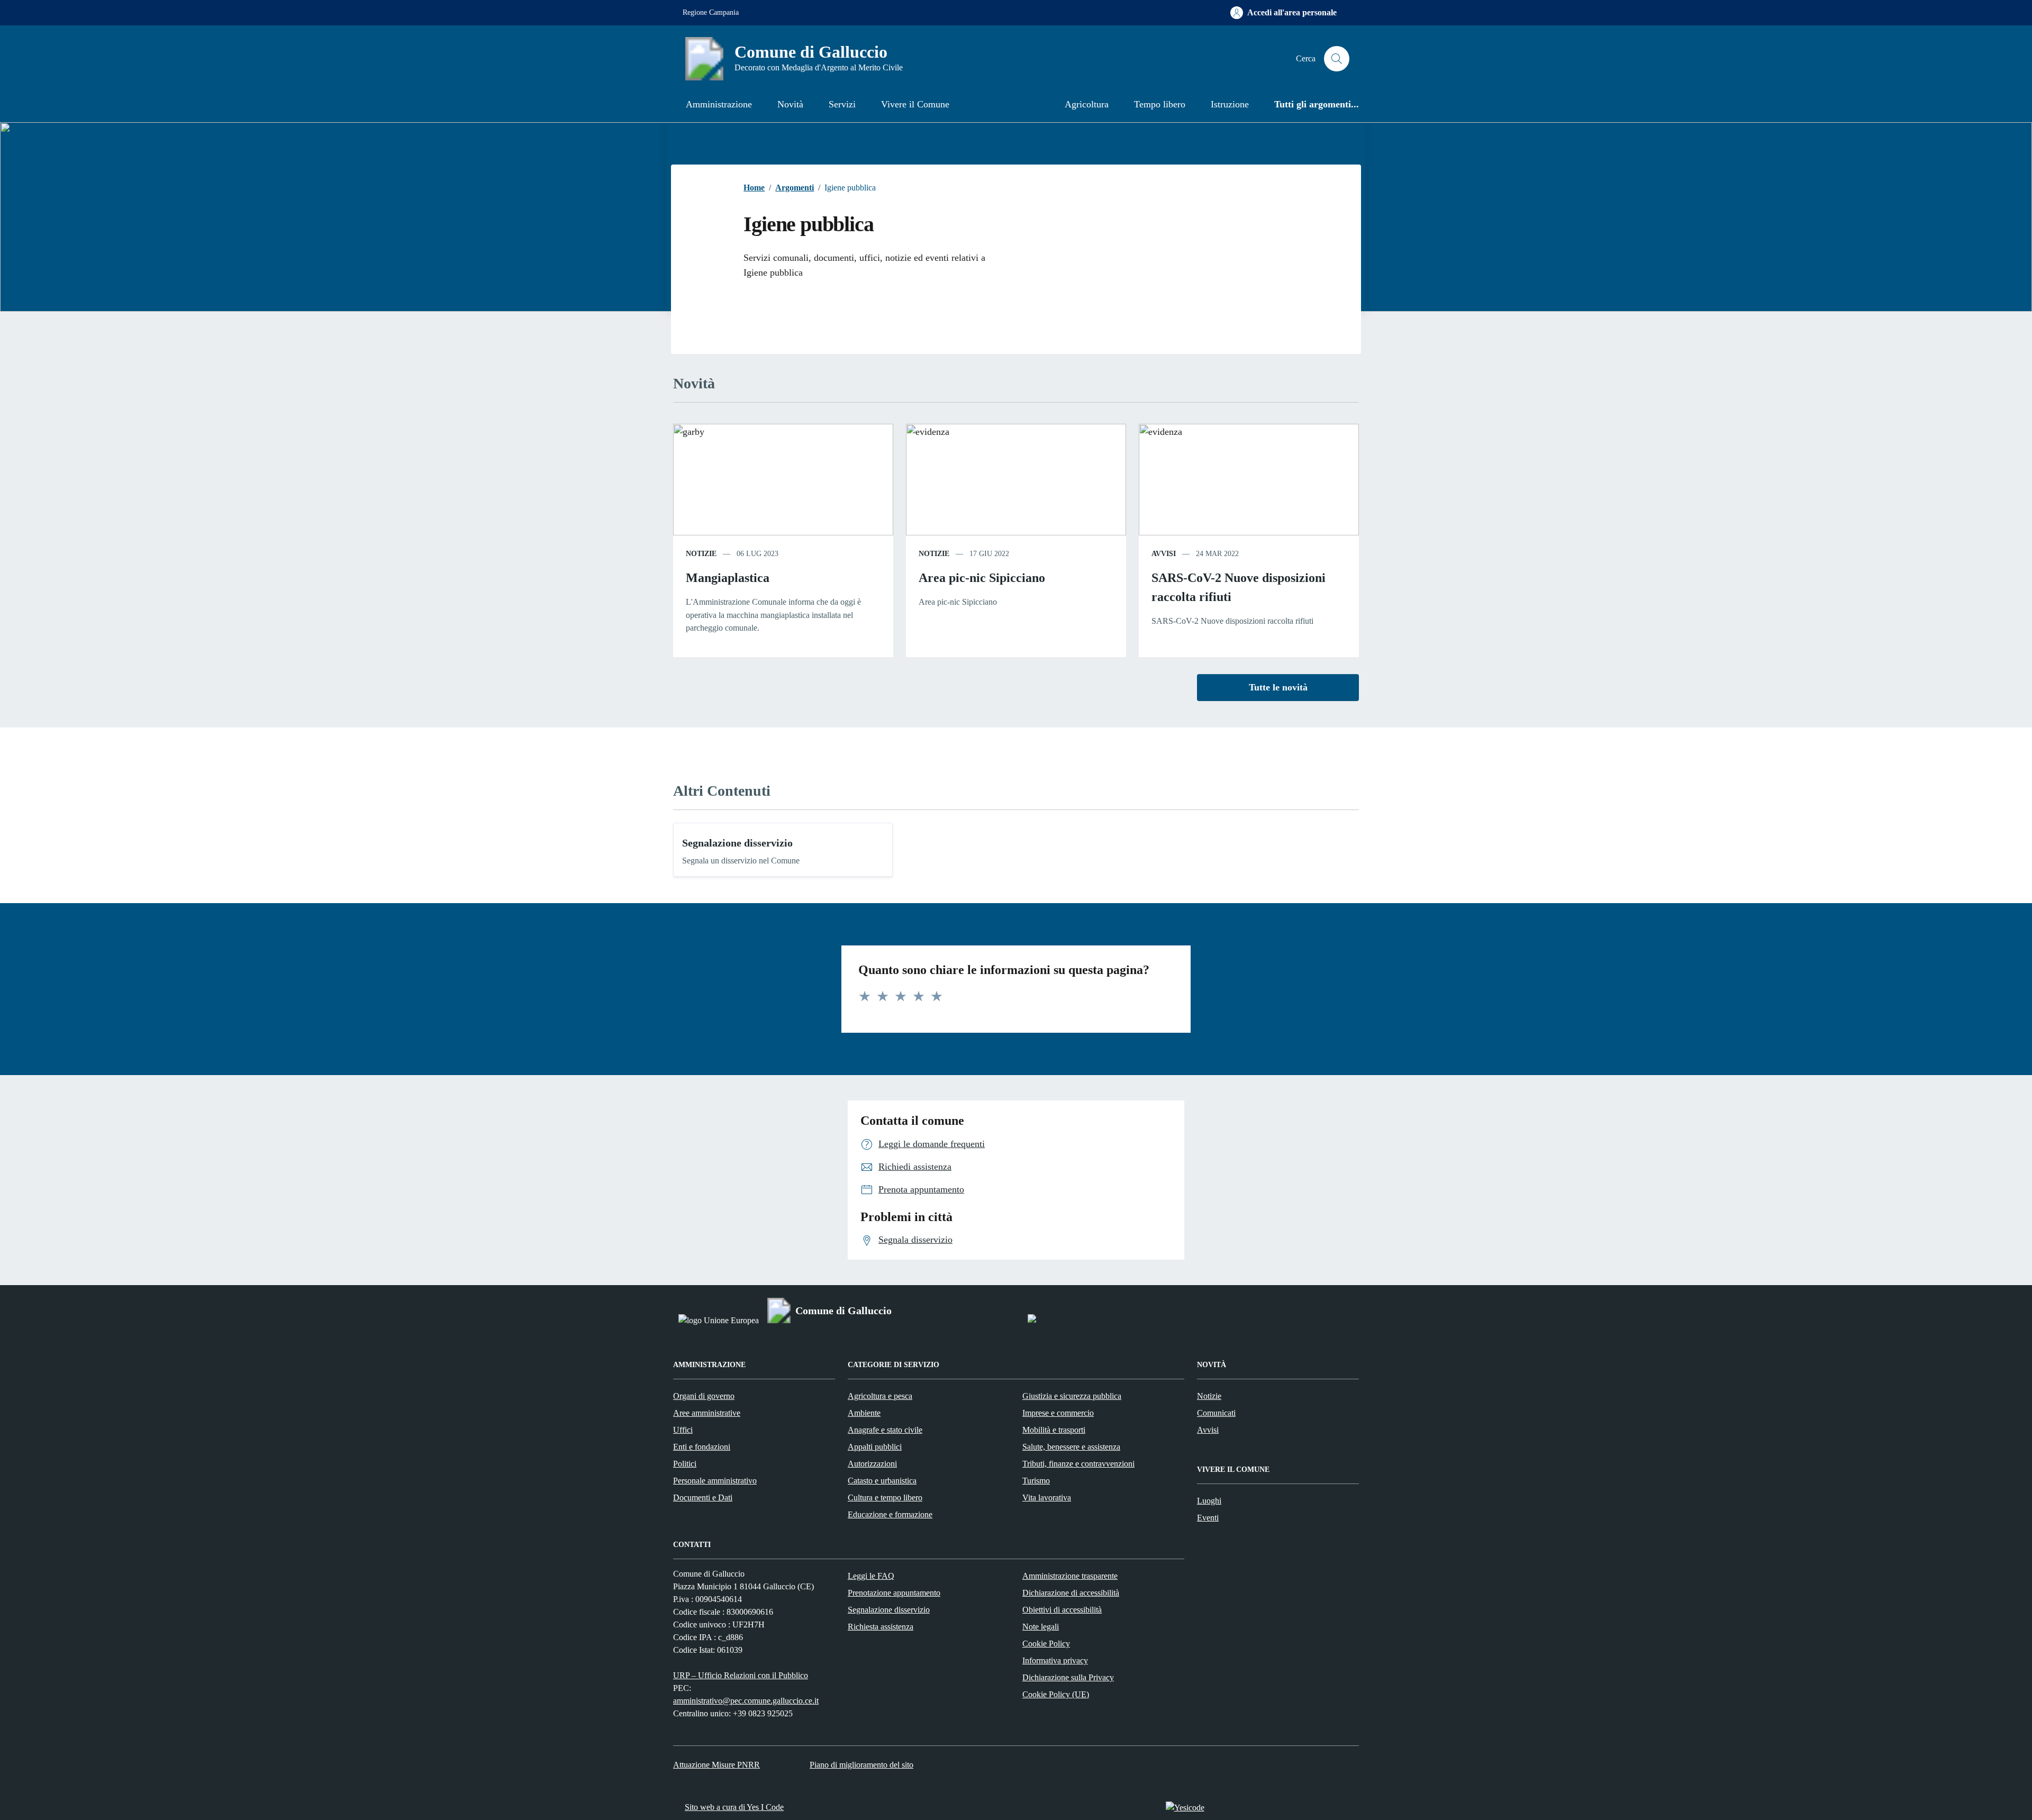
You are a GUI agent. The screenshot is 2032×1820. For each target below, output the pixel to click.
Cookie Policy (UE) (1056, 1694)
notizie (701, 554)
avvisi (1164, 554)
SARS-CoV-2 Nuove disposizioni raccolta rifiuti (1239, 587)
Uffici (683, 1430)
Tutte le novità (1278, 687)
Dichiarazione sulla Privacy (1068, 1677)
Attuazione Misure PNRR (716, 1765)
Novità (790, 104)
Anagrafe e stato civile (885, 1430)
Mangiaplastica (728, 578)
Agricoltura (1087, 104)
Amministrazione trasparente (1070, 1576)
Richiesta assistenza (881, 1627)
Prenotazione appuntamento (894, 1593)
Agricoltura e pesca (880, 1396)
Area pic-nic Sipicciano (982, 578)
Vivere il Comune (915, 104)
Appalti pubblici (875, 1447)
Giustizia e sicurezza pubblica (1072, 1396)
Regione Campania (711, 12)
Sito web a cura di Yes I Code (734, 1807)
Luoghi (1209, 1501)
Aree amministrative (707, 1413)
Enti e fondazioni (702, 1447)
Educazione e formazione (890, 1514)
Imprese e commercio (1058, 1413)
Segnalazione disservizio (737, 843)
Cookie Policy (1046, 1644)
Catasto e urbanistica (882, 1481)
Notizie (1209, 1396)
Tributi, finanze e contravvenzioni (1078, 1464)
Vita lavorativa (1047, 1498)
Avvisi (1208, 1430)
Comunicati (1216, 1413)
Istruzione (1230, 104)
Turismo (1036, 1481)
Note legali (1041, 1627)
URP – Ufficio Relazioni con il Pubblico (741, 1675)
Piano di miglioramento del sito (861, 1765)
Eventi (1208, 1518)
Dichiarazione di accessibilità (1071, 1593)
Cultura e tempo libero (885, 1498)
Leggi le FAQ (871, 1576)
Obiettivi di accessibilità (1062, 1610)
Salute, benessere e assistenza (1071, 1447)
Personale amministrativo (715, 1481)
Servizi (842, 104)
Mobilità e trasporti (1054, 1430)
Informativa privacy (1055, 1660)
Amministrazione (719, 104)
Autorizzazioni (872, 1464)
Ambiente (864, 1413)
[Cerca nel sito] (1337, 59)
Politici (685, 1464)
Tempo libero (1160, 104)
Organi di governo (704, 1396)
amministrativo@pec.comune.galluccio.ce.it (746, 1701)
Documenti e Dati (703, 1498)
